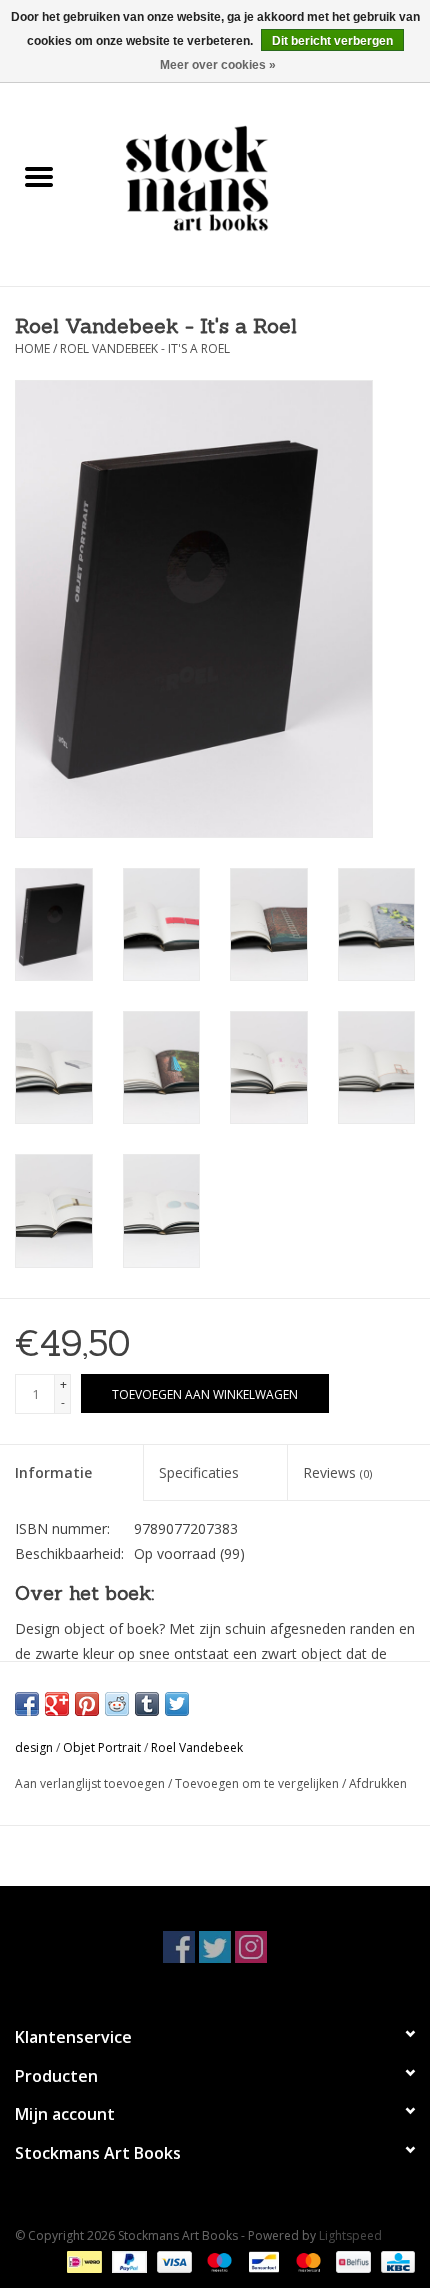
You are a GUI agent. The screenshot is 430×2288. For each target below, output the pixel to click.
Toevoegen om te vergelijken (258, 1783)
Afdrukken (378, 1783)
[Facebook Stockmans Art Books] (179, 1947)
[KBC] (394, 2260)
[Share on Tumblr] (147, 1704)
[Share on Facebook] (27, 1704)
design (34, 1747)
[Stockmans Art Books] (254, 177)
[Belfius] (351, 2260)
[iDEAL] (82, 2260)
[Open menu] (39, 176)
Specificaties (199, 1472)
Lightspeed (350, 2235)
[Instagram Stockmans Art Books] (251, 1947)
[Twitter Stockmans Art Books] (215, 1947)
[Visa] (172, 2260)
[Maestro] (217, 2260)
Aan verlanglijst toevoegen (91, 1783)
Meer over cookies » (218, 65)
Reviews (337, 1472)
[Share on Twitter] (177, 1704)
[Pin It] (87, 1704)
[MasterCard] (306, 2260)
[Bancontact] (262, 2260)
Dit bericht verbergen (332, 41)
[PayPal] (127, 2260)
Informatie (53, 1472)
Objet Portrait (102, 1747)
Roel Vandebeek (197, 1747)
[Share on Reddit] (117, 1704)
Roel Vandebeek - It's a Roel (145, 348)
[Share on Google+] (57, 1704)
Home (32, 348)
